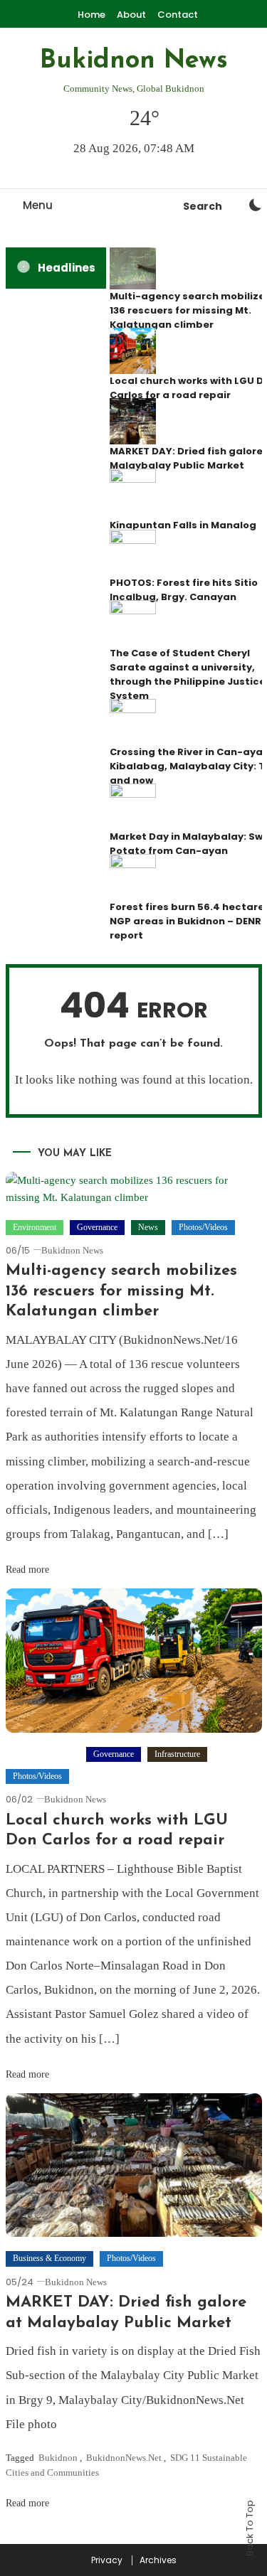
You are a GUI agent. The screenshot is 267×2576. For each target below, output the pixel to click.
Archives (158, 2560)
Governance (97, 1227)
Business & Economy (49, 2258)
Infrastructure (177, 1754)
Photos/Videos (203, 1227)
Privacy (107, 2560)
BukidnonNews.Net (124, 2458)
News (148, 1227)
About (131, 15)
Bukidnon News (134, 61)
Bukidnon (58, 2458)
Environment (35, 1227)
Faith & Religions (43, 1754)
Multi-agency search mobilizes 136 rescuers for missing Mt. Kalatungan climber (121, 1291)
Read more (29, 1570)
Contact (178, 15)
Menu (38, 205)
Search (203, 206)
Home (91, 15)
